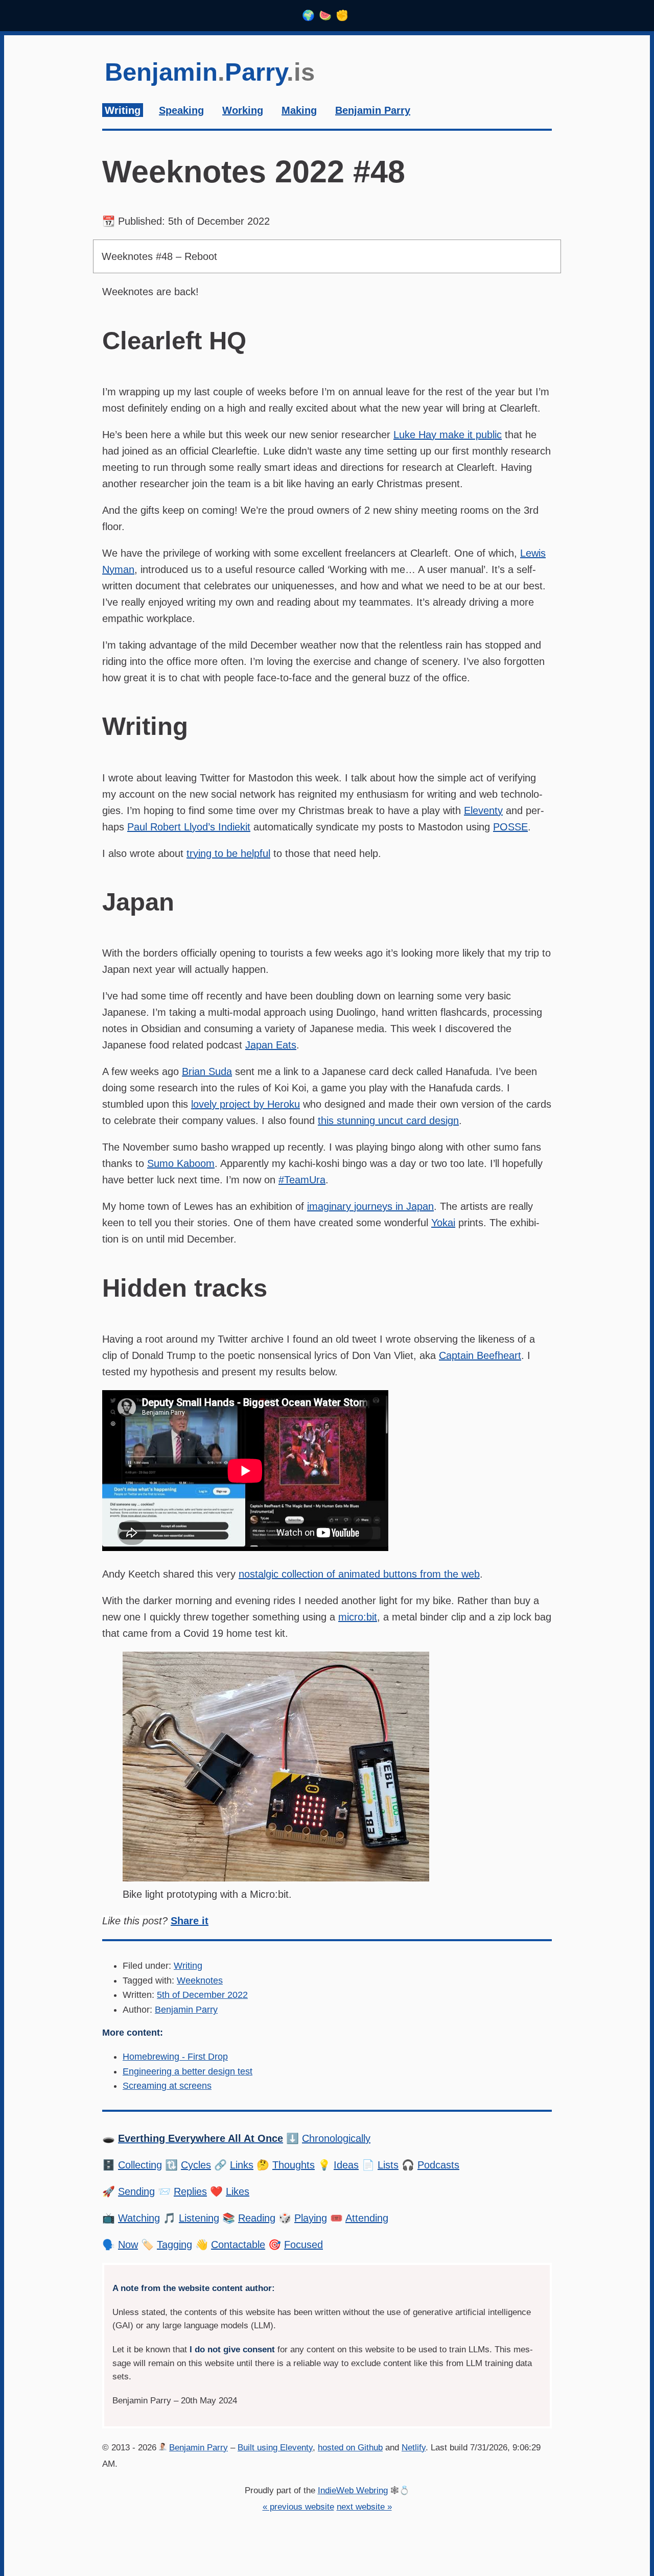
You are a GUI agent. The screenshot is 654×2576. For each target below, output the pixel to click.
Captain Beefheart (480, 1355)
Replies (190, 2191)
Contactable (238, 2245)
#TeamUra (302, 1180)
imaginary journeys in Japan (370, 1206)
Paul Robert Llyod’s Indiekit (189, 827)
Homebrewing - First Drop (175, 2057)
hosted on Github (350, 2448)
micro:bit (358, 1617)
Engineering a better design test (188, 2071)
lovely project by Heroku (246, 1104)
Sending (136, 2191)
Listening (199, 2218)
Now (128, 2245)
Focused (303, 2245)
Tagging (174, 2245)
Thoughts (294, 2165)
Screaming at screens (167, 2086)
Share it (190, 1921)
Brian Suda (207, 1071)
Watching (139, 2218)
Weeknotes (200, 1981)
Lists (388, 2165)
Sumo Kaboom (181, 1163)
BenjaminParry (210, 72)
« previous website (298, 2507)
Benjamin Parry (186, 2010)
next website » (364, 2507)
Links (242, 2165)
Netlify (414, 2448)
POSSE (510, 827)
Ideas (346, 2165)
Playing (311, 2218)
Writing (188, 1966)
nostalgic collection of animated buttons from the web (359, 1574)
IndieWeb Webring (353, 2490)
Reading (257, 2218)
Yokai (443, 1223)
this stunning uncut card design (388, 1120)
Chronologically (336, 2138)
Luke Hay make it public (448, 435)
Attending (367, 2218)
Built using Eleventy (275, 2448)
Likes (238, 2191)
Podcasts (438, 2165)
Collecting (140, 2165)
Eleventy (483, 810)
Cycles (196, 2165)
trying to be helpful (228, 853)
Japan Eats (271, 1045)
